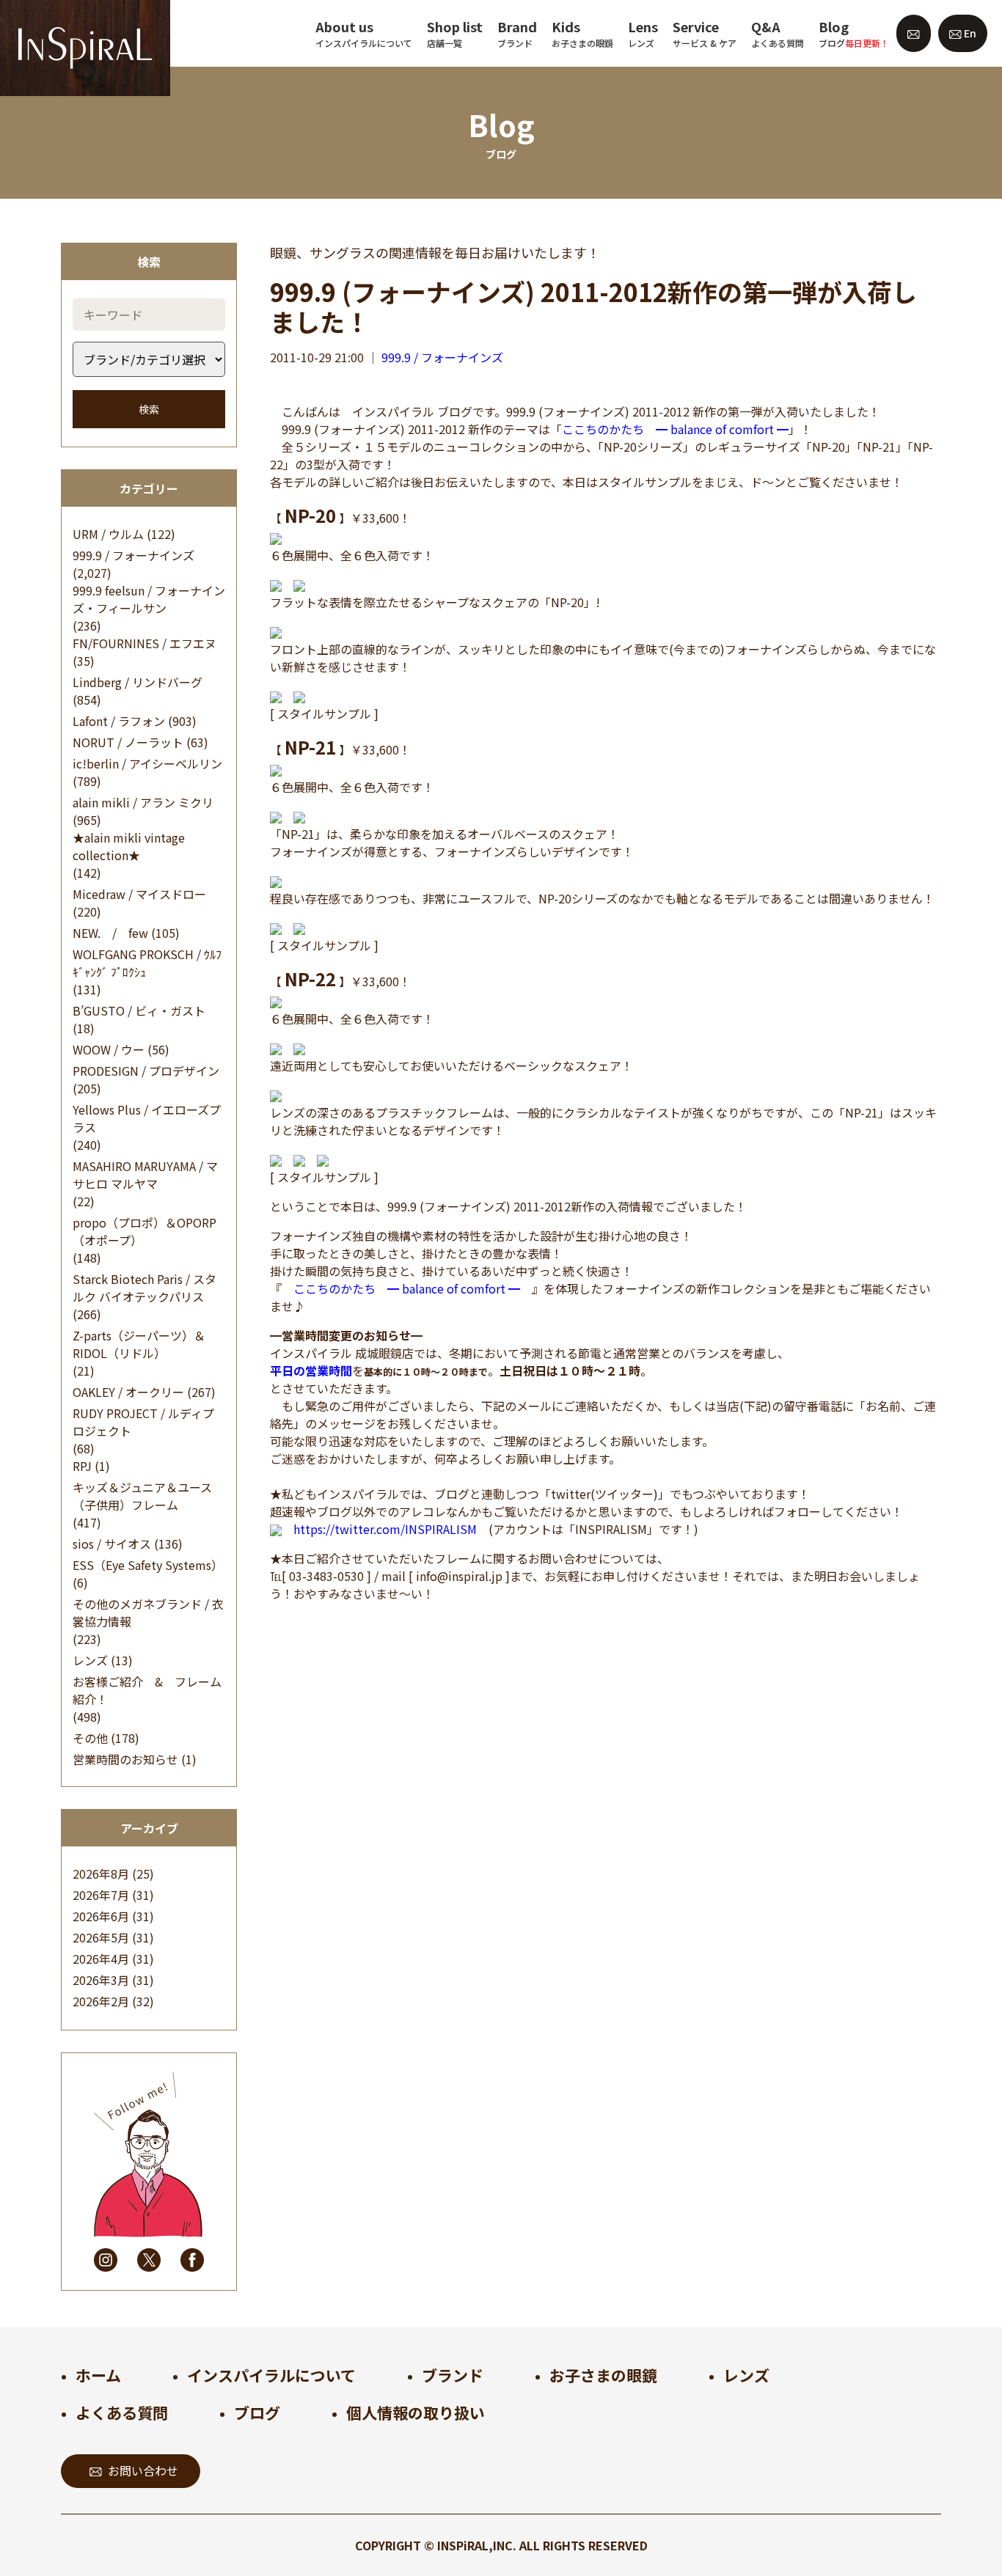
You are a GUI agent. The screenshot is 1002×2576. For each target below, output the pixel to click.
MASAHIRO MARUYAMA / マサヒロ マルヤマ (145, 1175)
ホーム (98, 2375)
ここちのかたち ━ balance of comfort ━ (675, 429)
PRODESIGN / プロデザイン (146, 1071)
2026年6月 (101, 1916)
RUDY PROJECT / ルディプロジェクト (143, 1422)
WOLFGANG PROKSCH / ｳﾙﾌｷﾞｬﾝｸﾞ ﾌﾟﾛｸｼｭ (147, 963)
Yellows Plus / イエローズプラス (147, 1118)
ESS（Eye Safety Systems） (148, 1565)
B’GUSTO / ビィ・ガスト (139, 1010)
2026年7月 (101, 1895)
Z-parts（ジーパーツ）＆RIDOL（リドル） (139, 1344)
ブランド (453, 2375)
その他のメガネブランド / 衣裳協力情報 (148, 1612)
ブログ (257, 2412)
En (969, 33)
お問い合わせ (143, 2470)
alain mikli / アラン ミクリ (143, 802)
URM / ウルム (108, 534)
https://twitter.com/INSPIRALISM (385, 1529)
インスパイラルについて (271, 2375)
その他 (90, 1738)
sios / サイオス (112, 1544)
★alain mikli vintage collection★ (129, 846)
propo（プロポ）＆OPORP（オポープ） (145, 1231)
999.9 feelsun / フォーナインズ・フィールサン (149, 599)
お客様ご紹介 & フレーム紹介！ (147, 1690)
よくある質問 (122, 2412)
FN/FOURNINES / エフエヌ (145, 643)
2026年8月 (101, 1874)
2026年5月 (101, 1937)
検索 (149, 409)
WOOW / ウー (109, 1049)
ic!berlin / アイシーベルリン (147, 763)
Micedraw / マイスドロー (139, 894)
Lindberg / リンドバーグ (138, 682)
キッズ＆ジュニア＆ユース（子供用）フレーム (142, 1496)
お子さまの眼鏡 (603, 2375)
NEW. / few (110, 933)
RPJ (82, 1466)
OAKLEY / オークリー (128, 1392)
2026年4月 (101, 1959)
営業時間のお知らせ (125, 1759)
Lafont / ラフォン (119, 721)
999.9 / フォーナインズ (134, 555)
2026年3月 (101, 1980)
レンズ (90, 1660)
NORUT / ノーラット (128, 742)
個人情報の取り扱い (416, 2412)
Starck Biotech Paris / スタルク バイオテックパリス (145, 1288)
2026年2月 (101, 2001)
